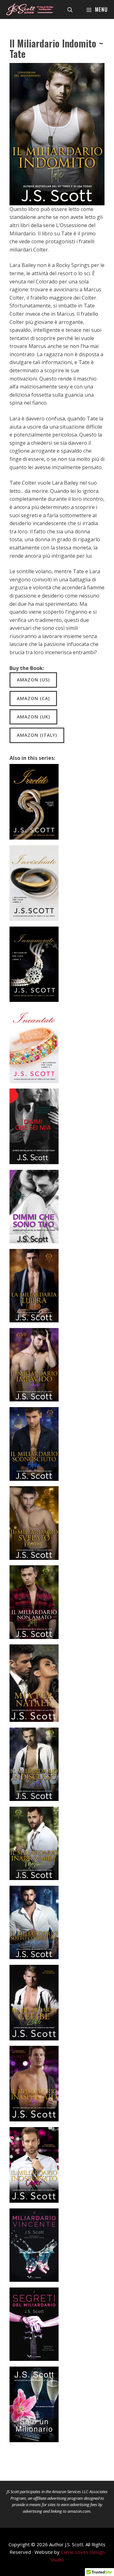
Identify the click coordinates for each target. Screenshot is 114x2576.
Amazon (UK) (33, 717)
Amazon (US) (33, 680)
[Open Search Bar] (70, 9)
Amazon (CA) (33, 698)
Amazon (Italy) (37, 735)
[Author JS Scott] (30, 9)
